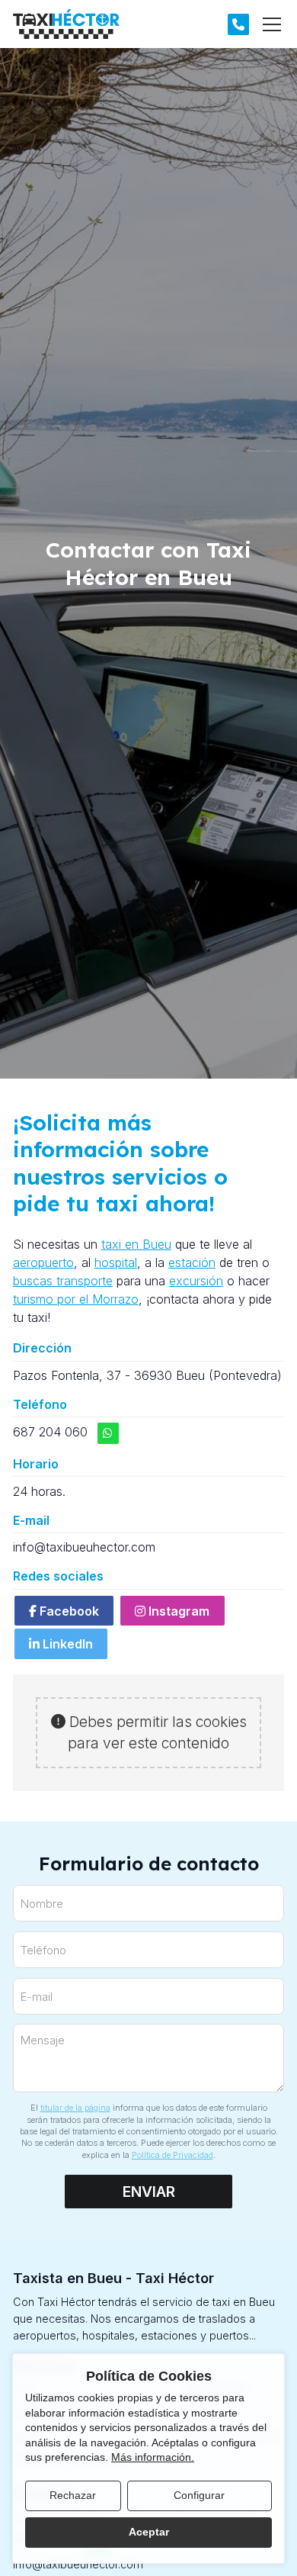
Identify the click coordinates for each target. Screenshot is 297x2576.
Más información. (153, 2457)
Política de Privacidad (172, 2155)
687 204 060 (50, 1432)
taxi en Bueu (136, 1244)
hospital (116, 1262)
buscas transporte (63, 1281)
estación (192, 1262)
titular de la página (75, 2108)
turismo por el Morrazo (76, 1299)
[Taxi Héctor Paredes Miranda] (66, 24)
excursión (196, 1281)
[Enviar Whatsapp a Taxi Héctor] (108, 1433)
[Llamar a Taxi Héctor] (238, 24)
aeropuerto (43, 1262)
